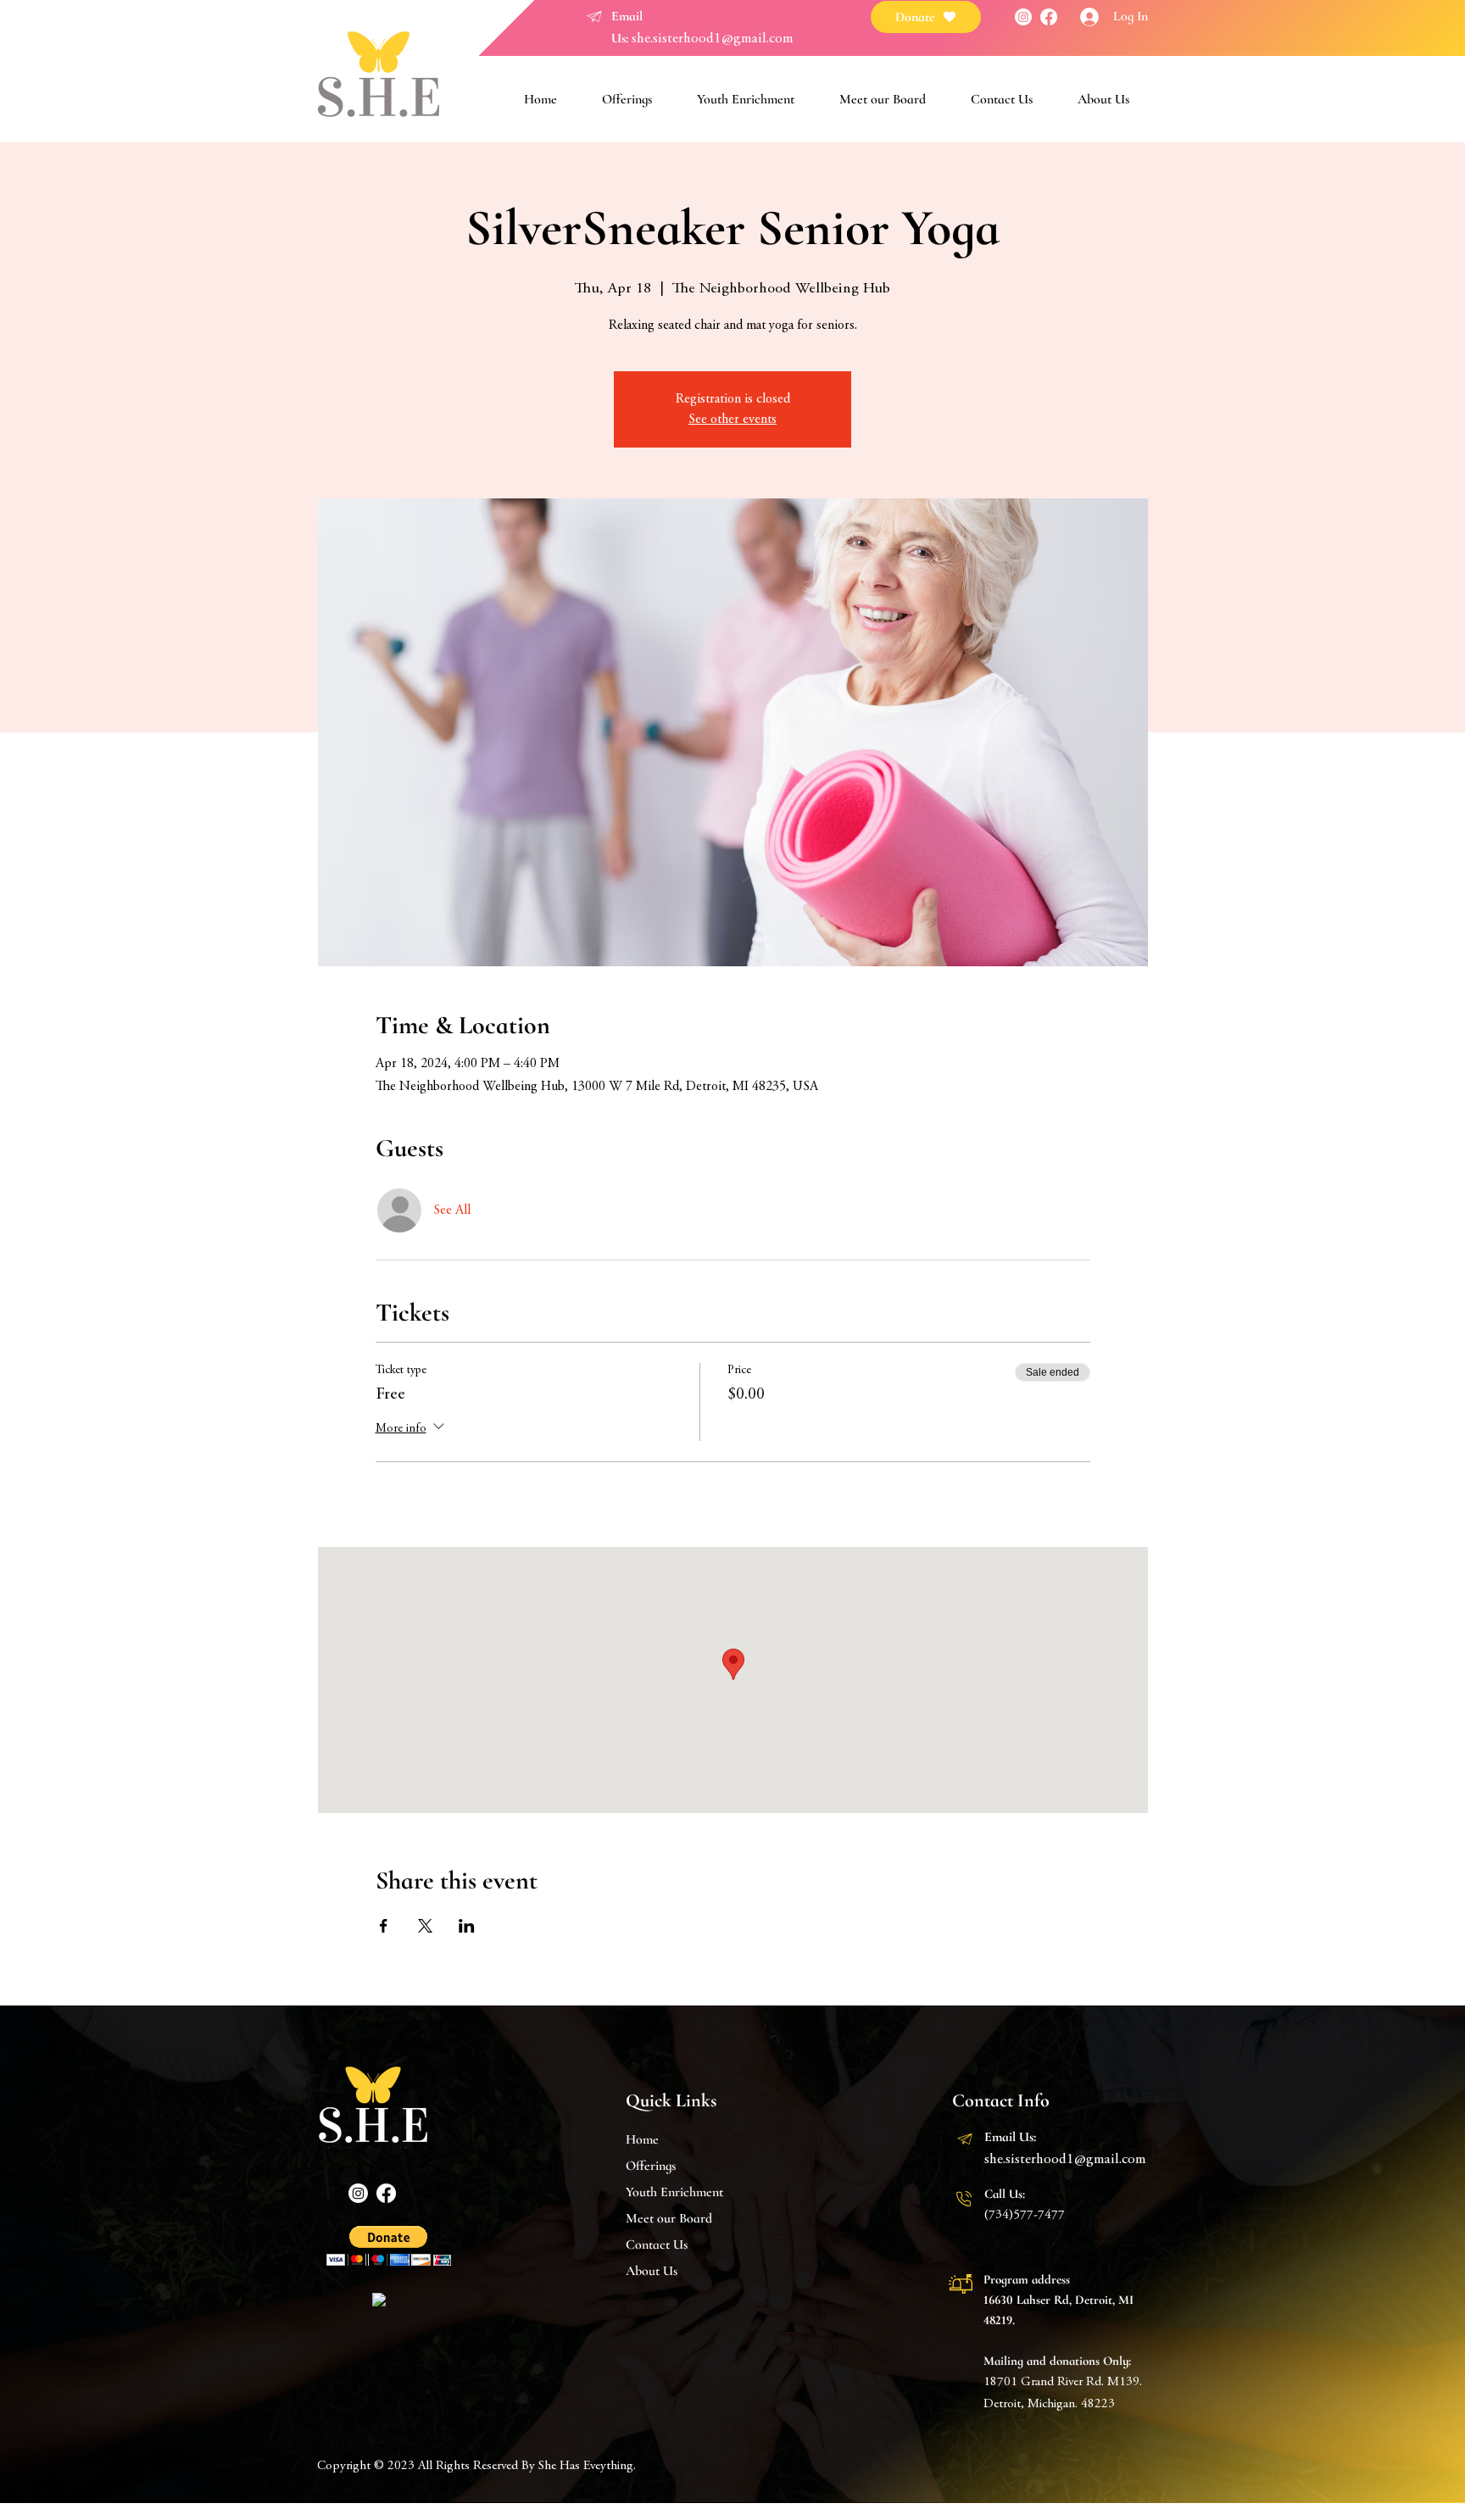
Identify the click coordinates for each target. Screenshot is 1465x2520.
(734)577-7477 (1025, 2215)
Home (642, 2139)
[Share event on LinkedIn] (467, 1926)
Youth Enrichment (674, 2192)
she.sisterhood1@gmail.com (713, 39)
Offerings (651, 2166)
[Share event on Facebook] (384, 1926)
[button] (389, 2246)
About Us (652, 2271)
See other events (732, 420)
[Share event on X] (425, 1926)
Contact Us (657, 2245)
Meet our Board (669, 2218)
